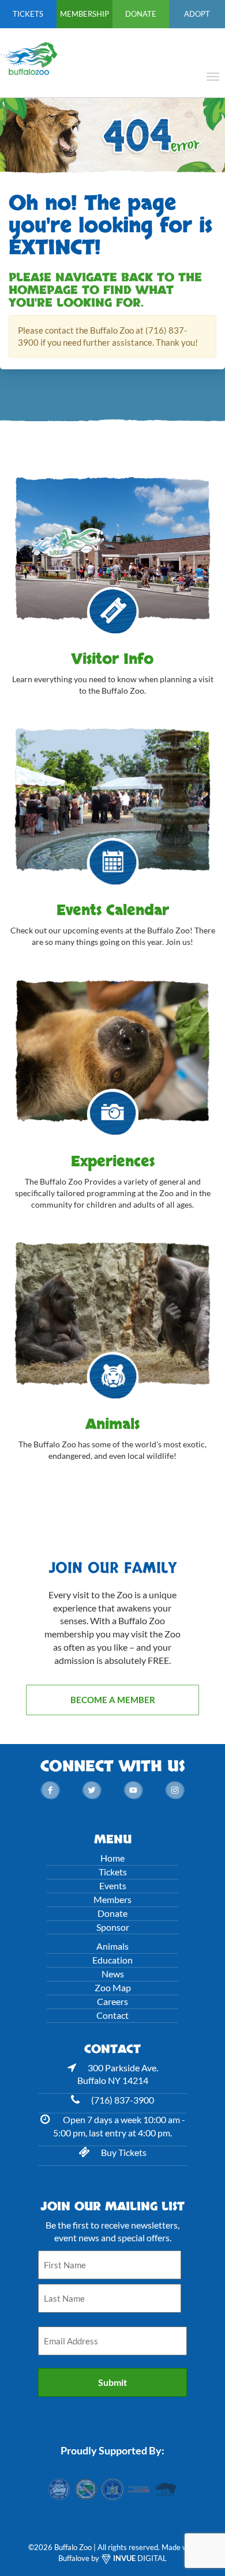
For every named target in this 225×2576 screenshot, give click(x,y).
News (113, 1974)
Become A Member (113, 1700)
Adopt (197, 14)
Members (112, 1899)
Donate (141, 14)
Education (112, 1960)
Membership (85, 14)
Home (112, 1858)
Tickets (28, 14)
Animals (112, 1946)
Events (113, 1885)
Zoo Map (113, 1987)
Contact (112, 2015)
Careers (112, 2001)
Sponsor (113, 1927)
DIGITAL (140, 2558)
